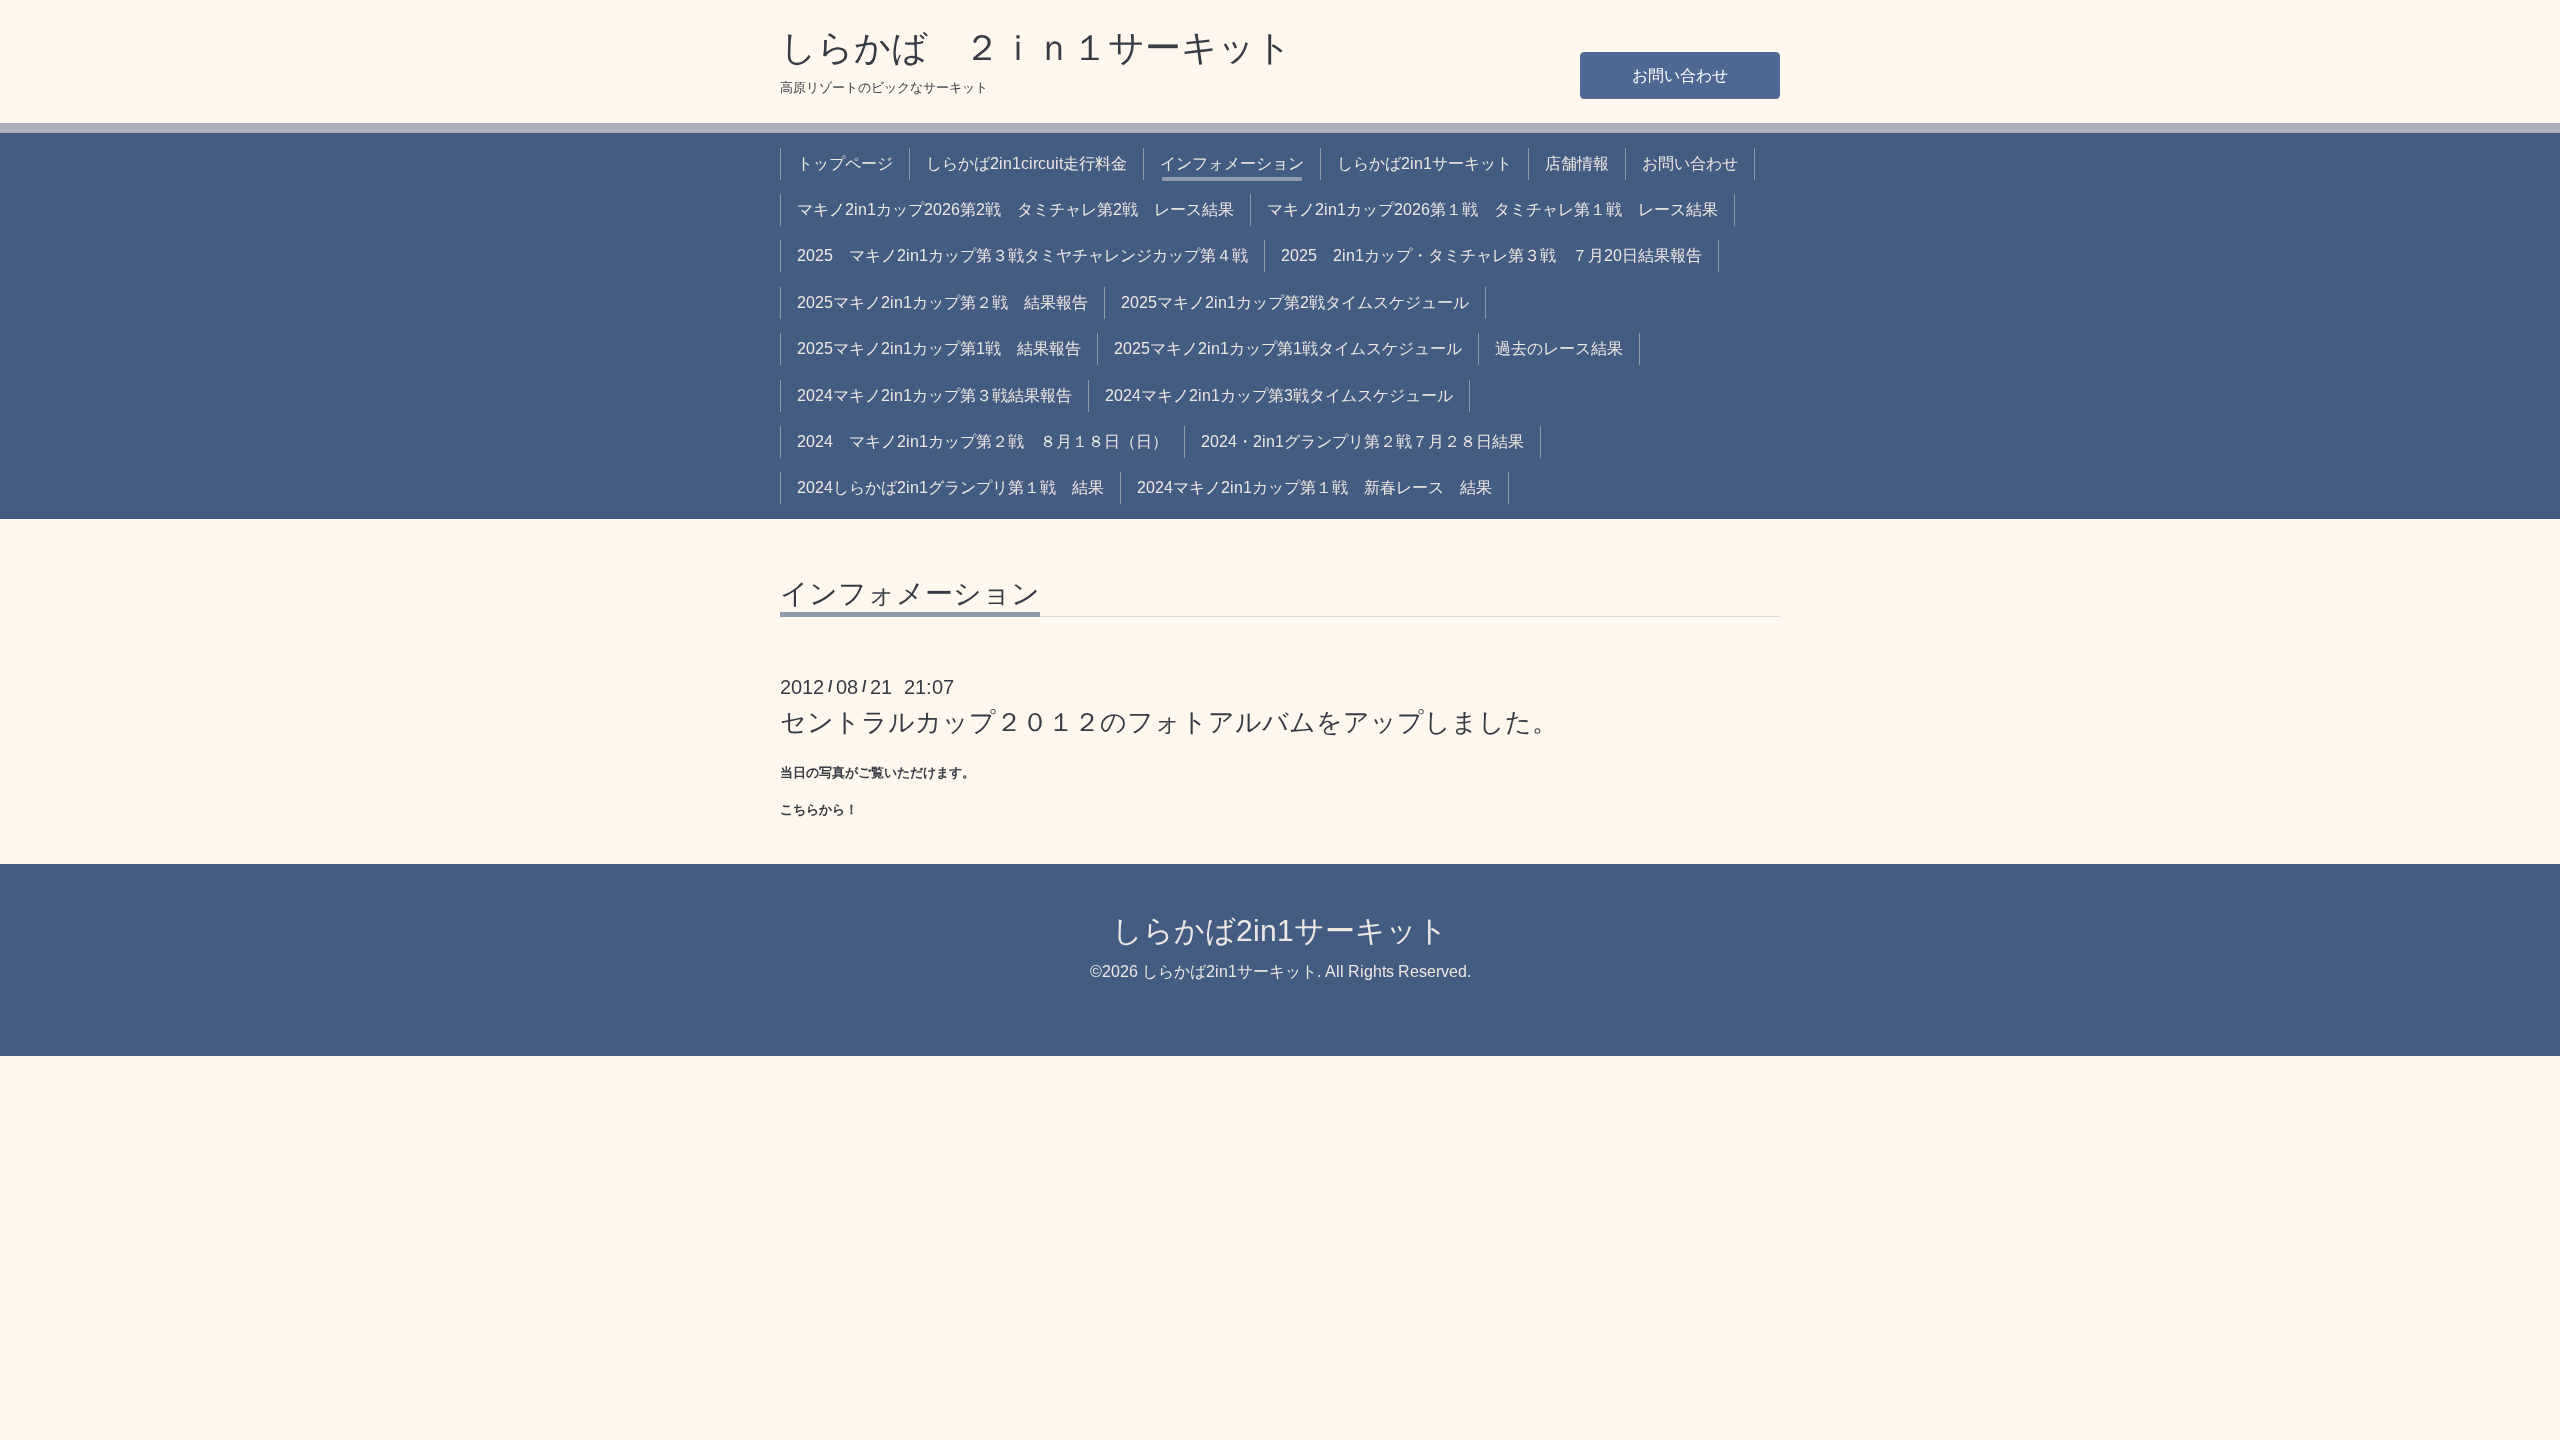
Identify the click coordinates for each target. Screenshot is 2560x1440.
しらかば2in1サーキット (1424, 163)
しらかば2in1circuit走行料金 (1026, 163)
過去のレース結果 (1559, 348)
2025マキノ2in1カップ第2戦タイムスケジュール (1295, 302)
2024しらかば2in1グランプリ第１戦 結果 (950, 487)
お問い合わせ (1680, 75)
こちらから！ (819, 809)
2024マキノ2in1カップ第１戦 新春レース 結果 (1314, 487)
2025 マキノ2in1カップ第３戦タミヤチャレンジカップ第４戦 (1022, 255)
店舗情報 (1577, 163)
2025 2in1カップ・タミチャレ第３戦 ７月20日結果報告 (1491, 255)
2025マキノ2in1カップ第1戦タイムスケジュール (1288, 348)
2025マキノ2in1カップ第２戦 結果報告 (942, 302)
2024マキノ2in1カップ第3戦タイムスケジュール (1279, 395)
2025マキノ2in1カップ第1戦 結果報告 (939, 348)
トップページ (845, 163)
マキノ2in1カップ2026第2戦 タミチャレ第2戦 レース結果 (1015, 209)
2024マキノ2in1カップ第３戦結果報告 (934, 395)
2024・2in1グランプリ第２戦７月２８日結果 (1362, 441)
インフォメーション (1232, 163)
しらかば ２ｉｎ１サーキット (1036, 47)
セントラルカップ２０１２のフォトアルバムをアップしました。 (1169, 722)
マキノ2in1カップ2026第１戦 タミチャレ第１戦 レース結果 (1492, 209)
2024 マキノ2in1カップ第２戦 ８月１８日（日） (982, 441)
